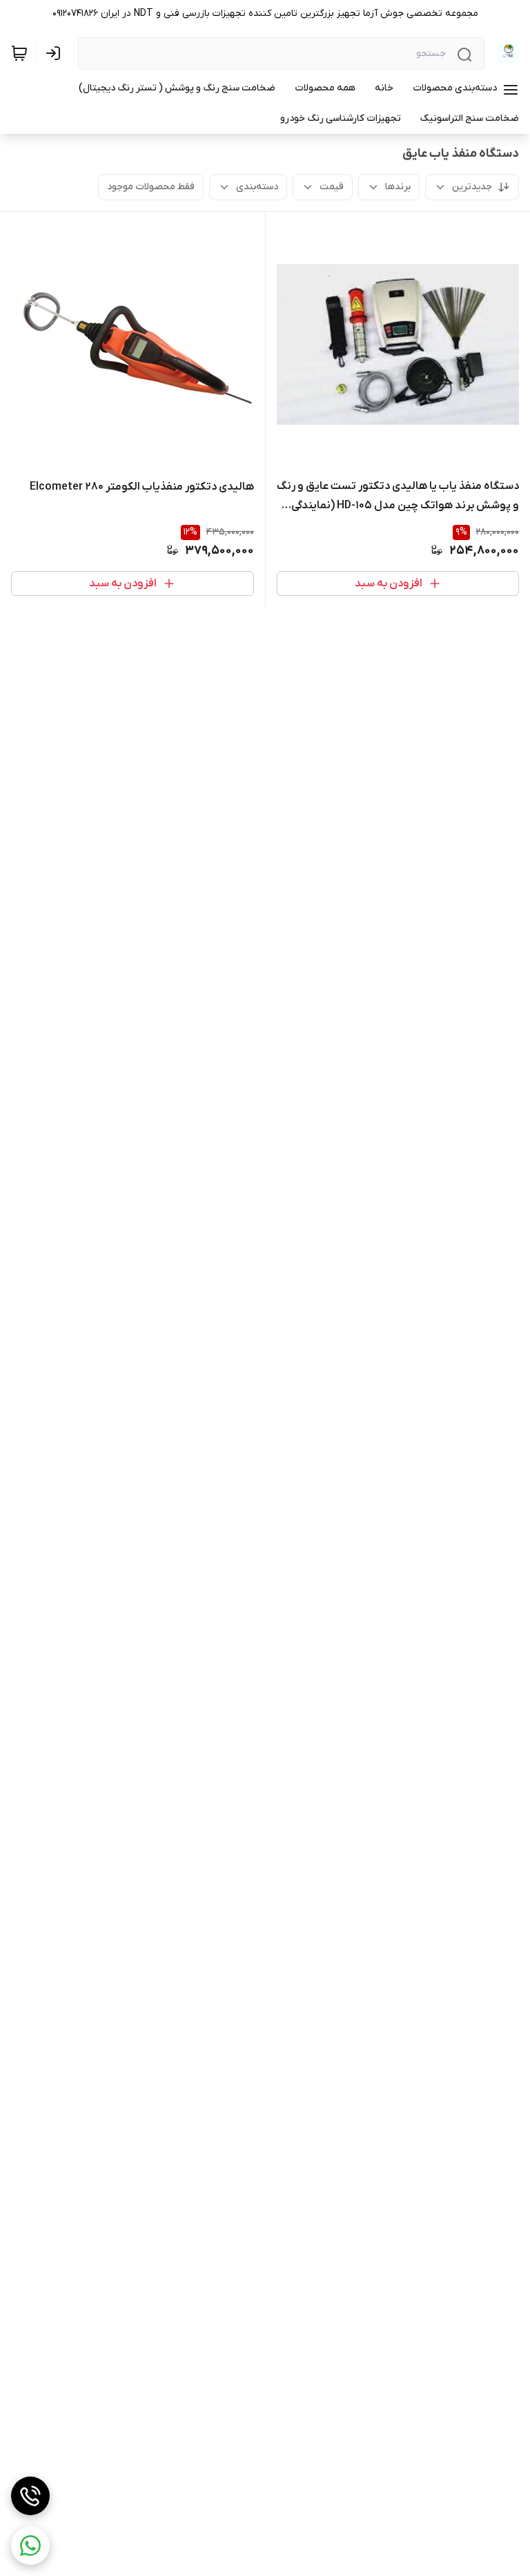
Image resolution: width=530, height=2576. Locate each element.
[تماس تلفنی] (30, 2496)
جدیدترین (472, 187)
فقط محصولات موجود (151, 187)
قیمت (332, 187)
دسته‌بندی (257, 187)
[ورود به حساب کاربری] (56, 53)
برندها (398, 187)
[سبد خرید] (19, 53)
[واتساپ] (30, 2546)
